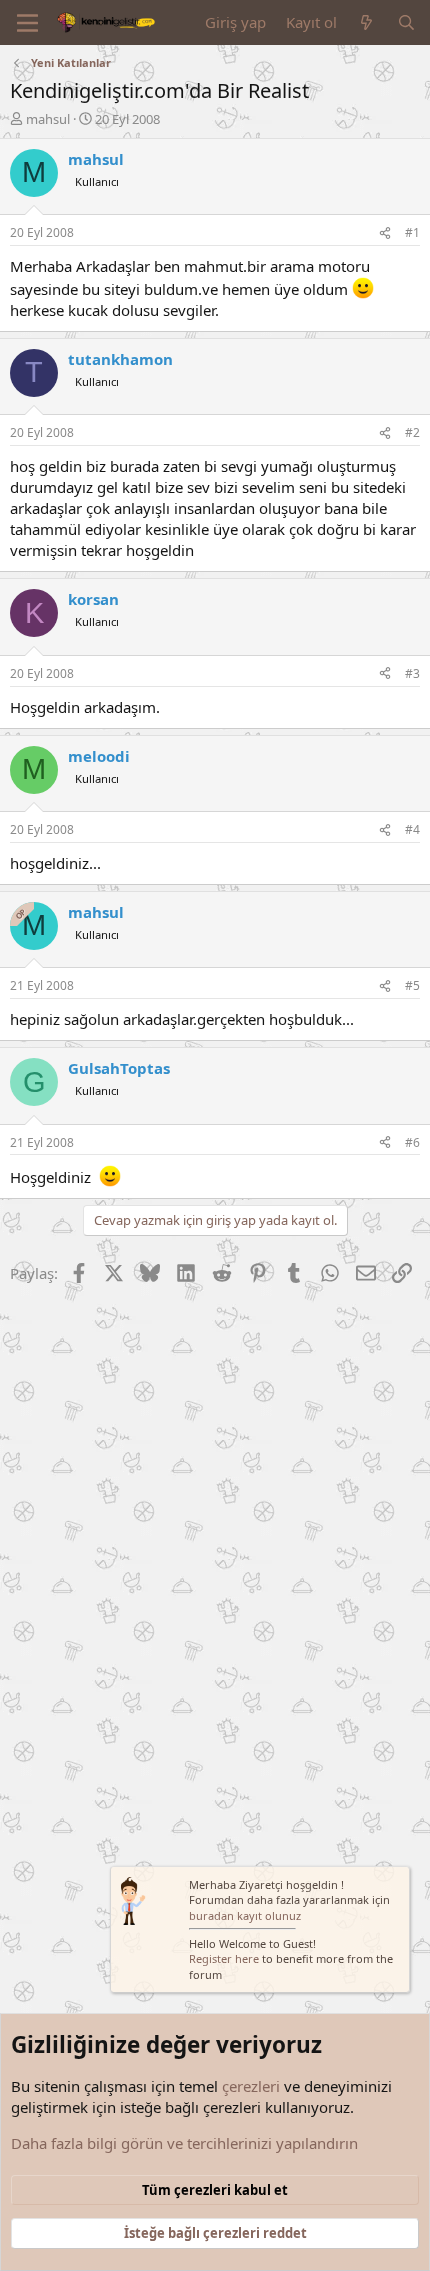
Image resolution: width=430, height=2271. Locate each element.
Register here (224, 1958)
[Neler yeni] (366, 22)
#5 (412, 985)
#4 (412, 829)
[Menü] (27, 23)
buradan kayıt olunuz (245, 1915)
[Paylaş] (385, 233)
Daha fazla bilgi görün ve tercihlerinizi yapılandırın (184, 2143)
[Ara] (406, 22)
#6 (412, 1142)
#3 (412, 673)
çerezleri (251, 2086)
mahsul (48, 119)
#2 (412, 432)
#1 (412, 232)
